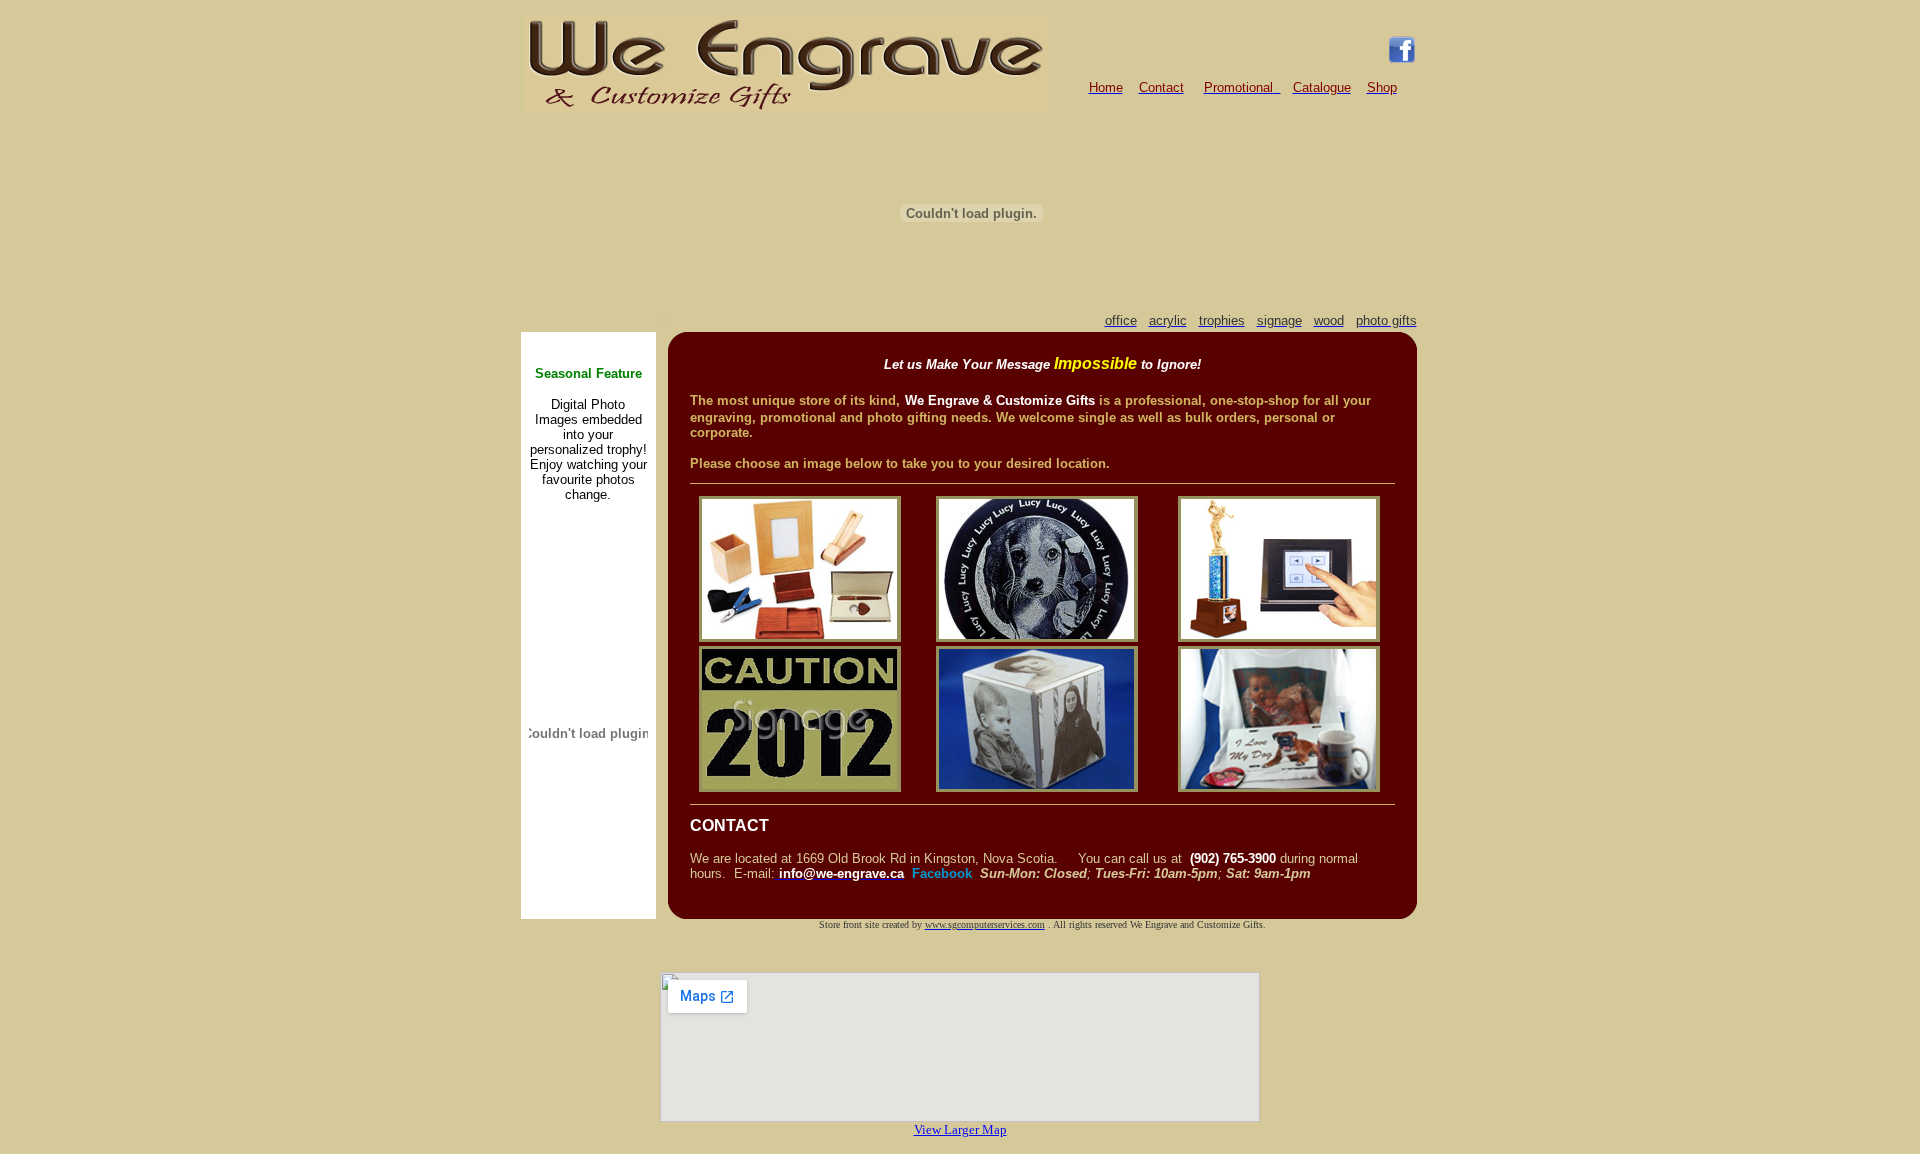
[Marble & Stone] (1037, 636)
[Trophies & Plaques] (1279, 636)
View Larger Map (960, 1129)
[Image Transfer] (1279, 786)
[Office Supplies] (800, 636)
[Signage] (800, 786)
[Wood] (1037, 786)
